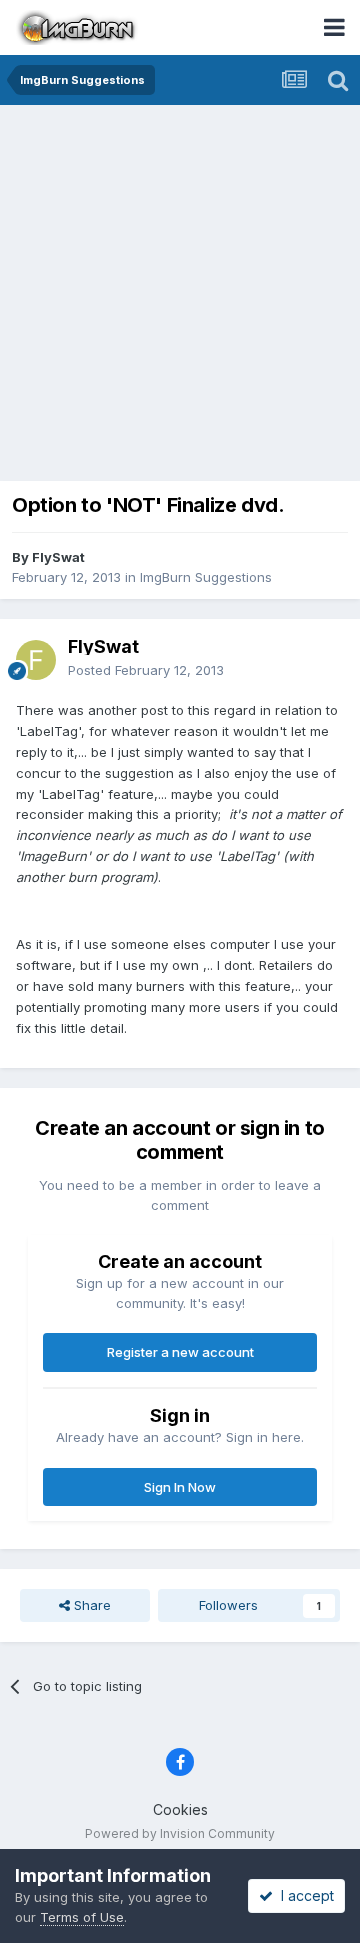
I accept (303, 1895)
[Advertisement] (180, 295)
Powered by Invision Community (180, 1833)
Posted (146, 670)
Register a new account (180, 1352)
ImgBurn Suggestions (206, 577)
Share (90, 1605)
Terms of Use (82, 1917)
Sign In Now (180, 1487)
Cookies (180, 1809)
